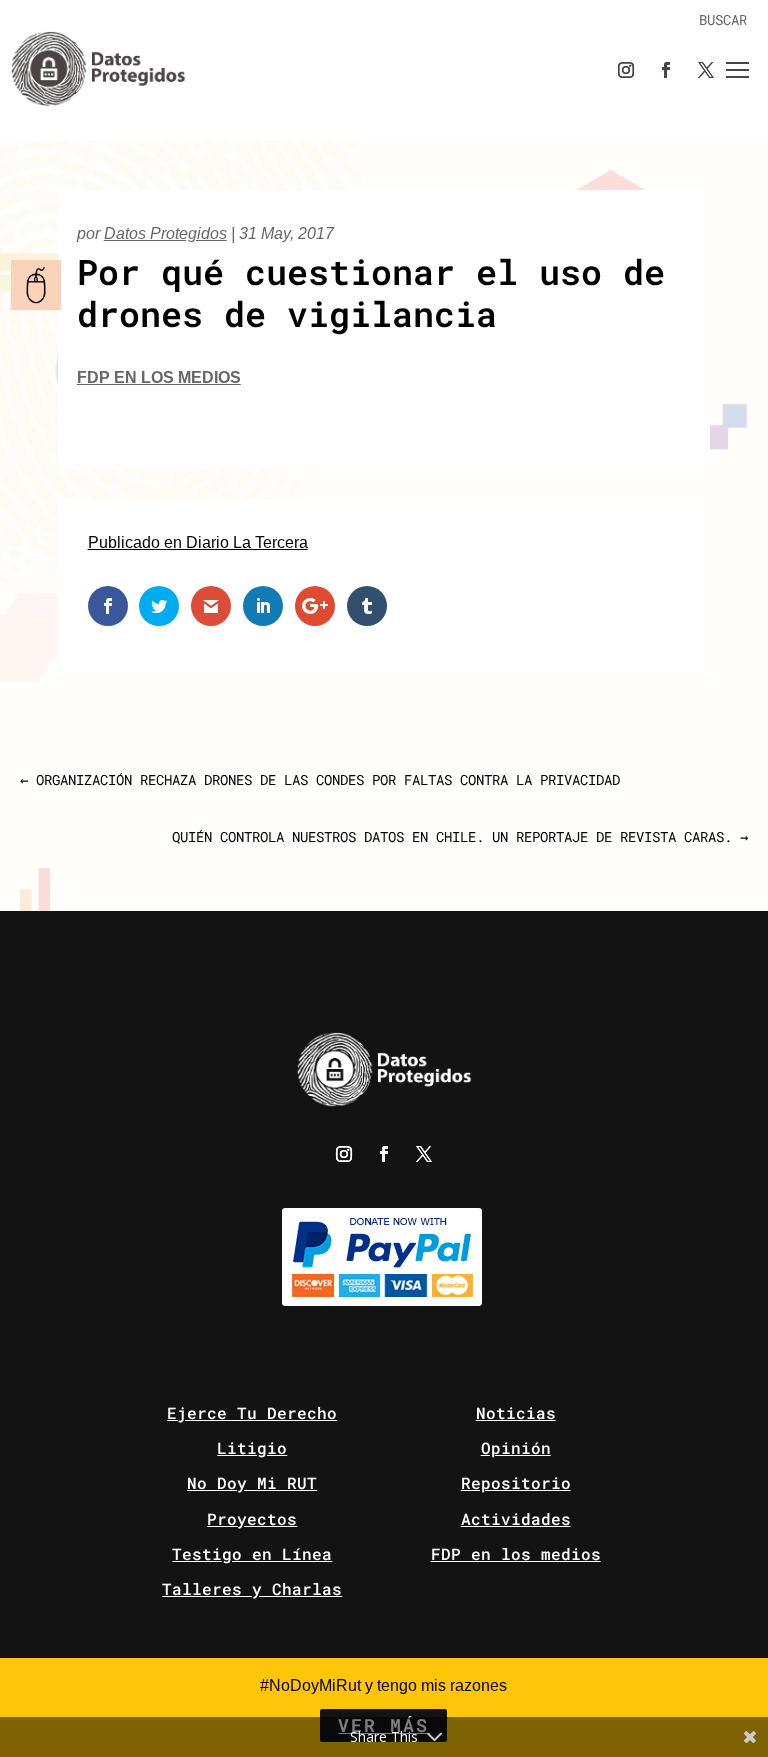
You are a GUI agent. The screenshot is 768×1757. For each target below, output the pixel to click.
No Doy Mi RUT (252, 1482)
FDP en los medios (159, 377)
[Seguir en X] (706, 70)
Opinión (516, 1447)
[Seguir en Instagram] (626, 70)
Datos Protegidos (165, 233)
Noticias (516, 1412)
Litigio (252, 1447)
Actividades (516, 1518)
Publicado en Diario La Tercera (198, 542)
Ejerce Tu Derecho (252, 1412)
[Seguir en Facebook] (666, 70)
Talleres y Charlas (252, 1588)
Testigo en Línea (252, 1553)
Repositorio (516, 1482)
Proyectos (252, 1518)
